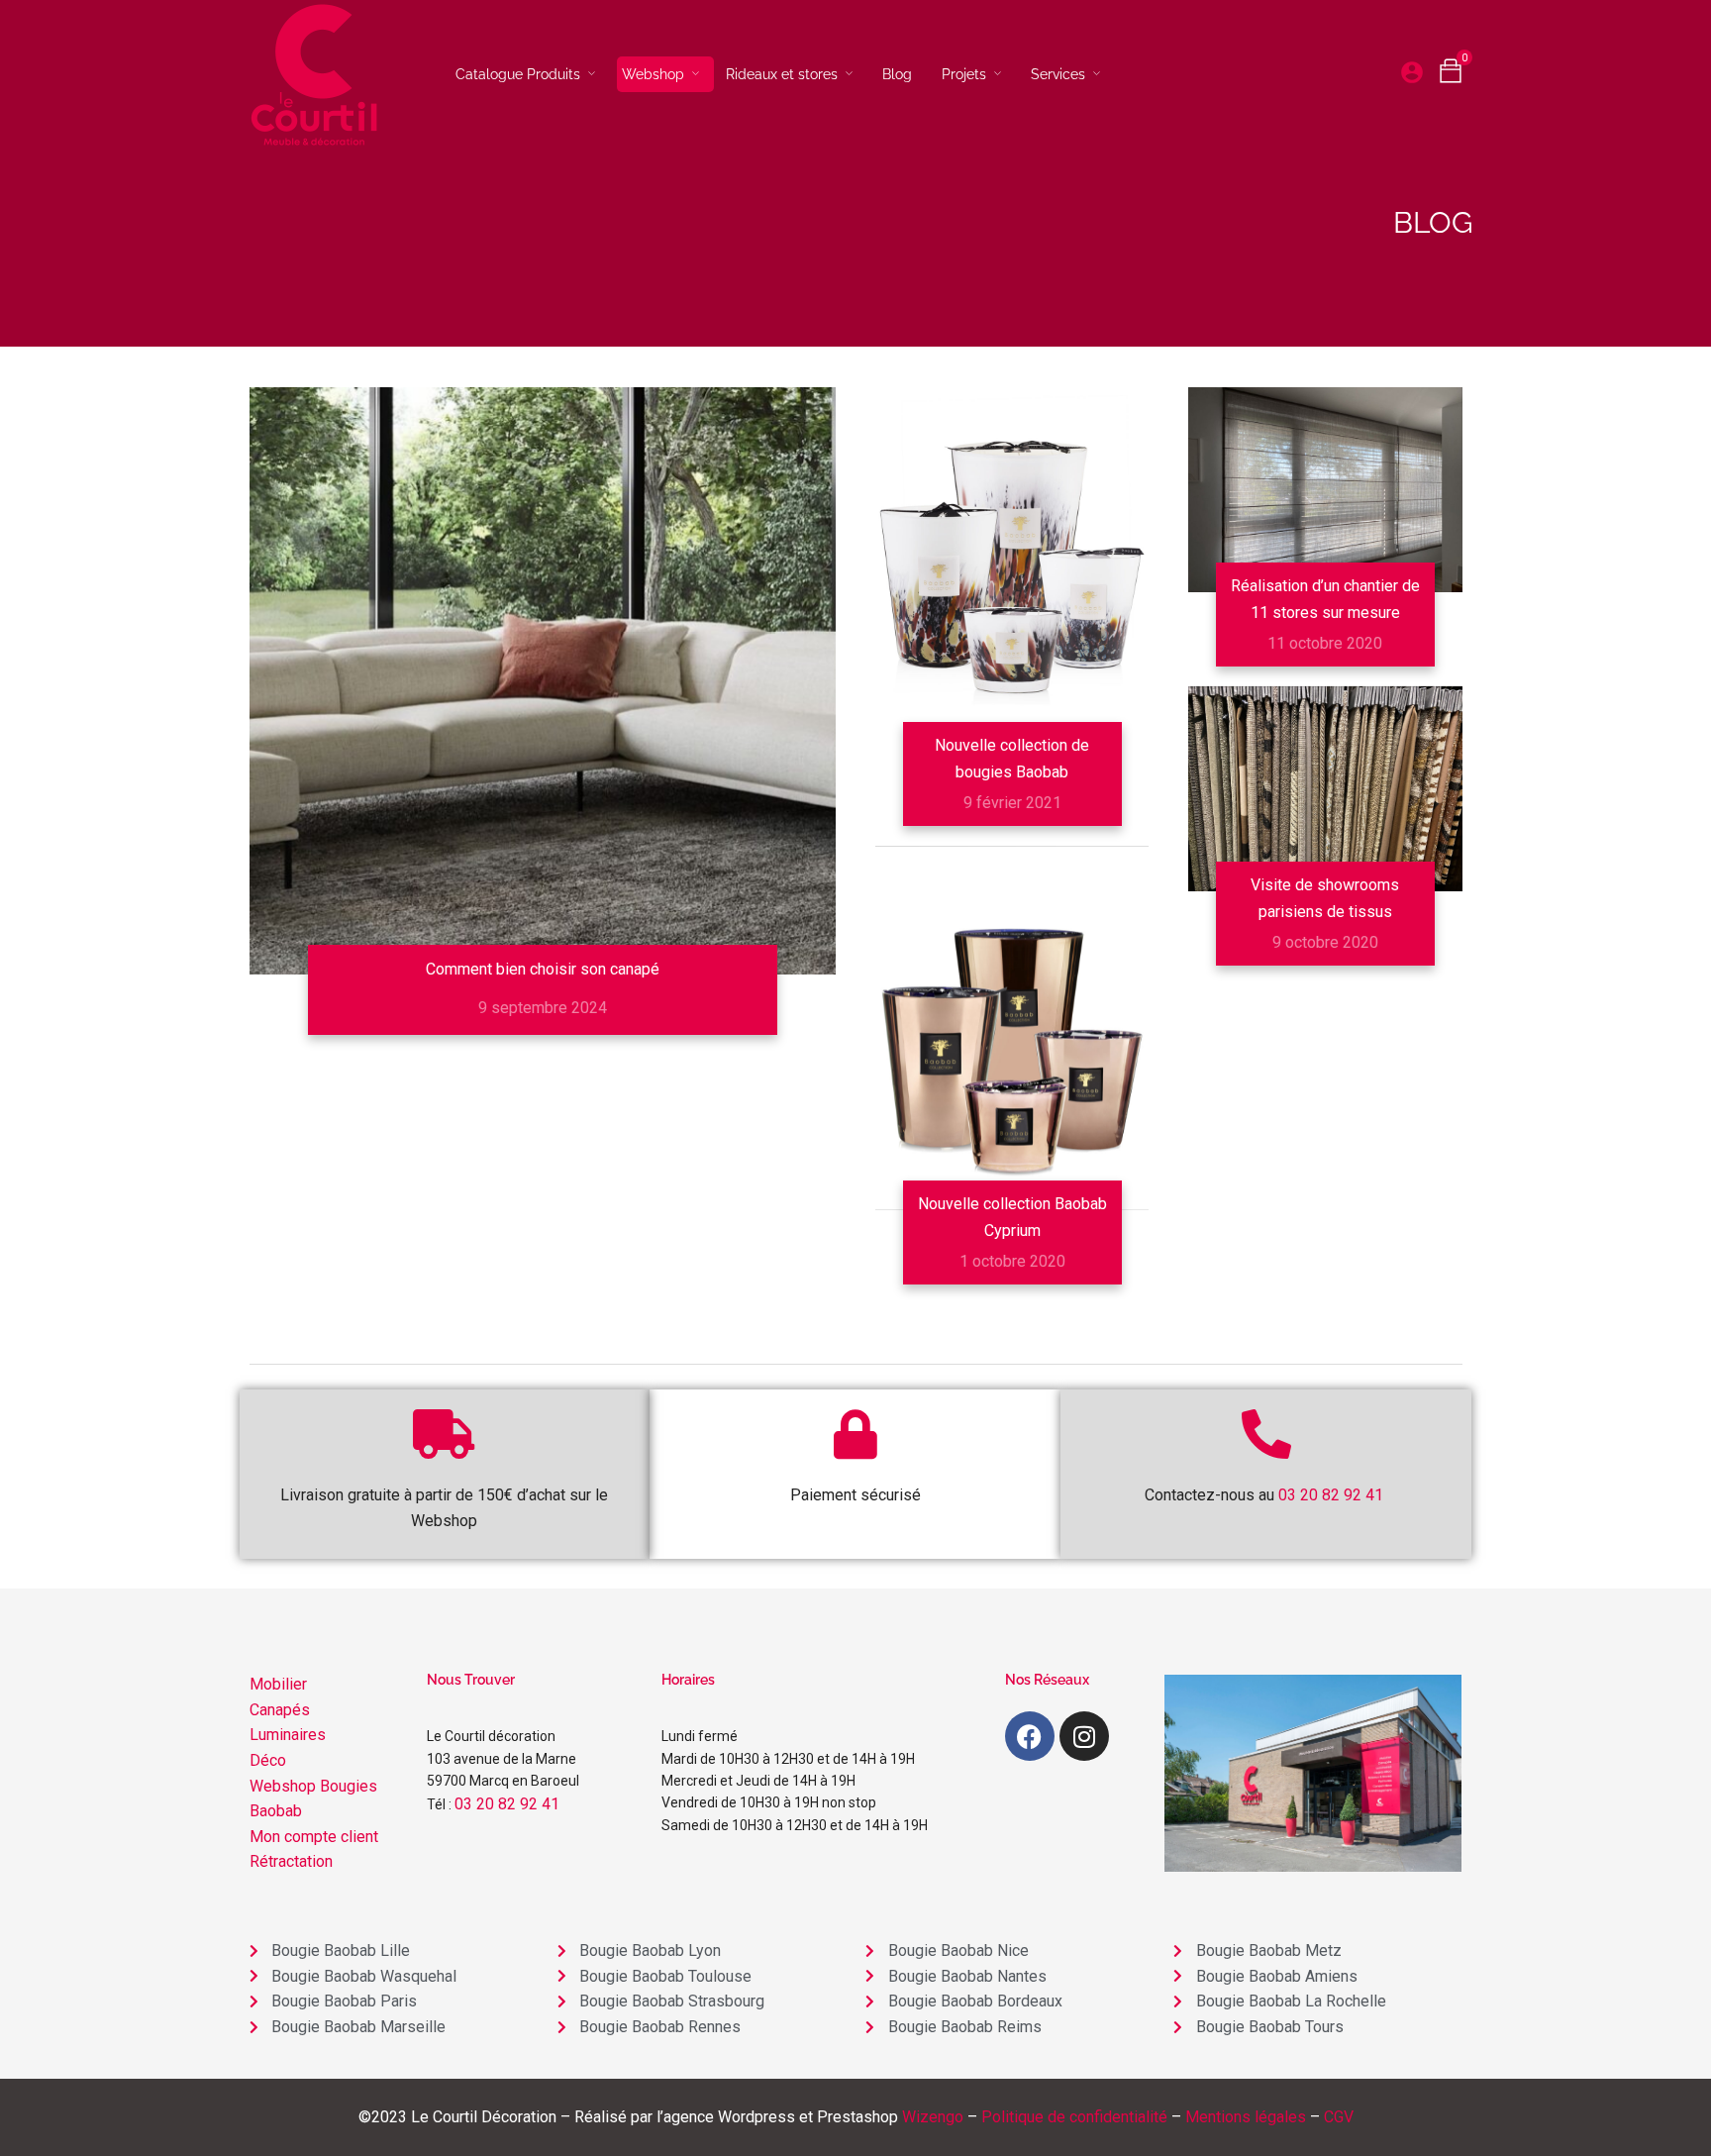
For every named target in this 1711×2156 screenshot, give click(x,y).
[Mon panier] (1451, 76)
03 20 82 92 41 (507, 1804)
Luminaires (288, 1735)
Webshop (653, 74)
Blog (897, 74)
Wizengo (933, 2117)
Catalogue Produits (518, 74)
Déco (268, 1760)
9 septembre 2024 (543, 1008)
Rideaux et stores (782, 74)
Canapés (280, 1710)
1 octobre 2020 (1012, 1261)
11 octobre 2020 (1325, 643)
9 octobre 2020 (1325, 942)
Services (1058, 74)
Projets (964, 74)
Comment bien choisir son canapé (543, 969)
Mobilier (278, 1684)
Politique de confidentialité (1074, 2117)
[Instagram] (1084, 1736)
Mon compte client (314, 1837)
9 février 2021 (1012, 803)
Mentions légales (1246, 2117)
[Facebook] (1030, 1736)
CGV (1339, 2117)
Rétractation (291, 1861)
